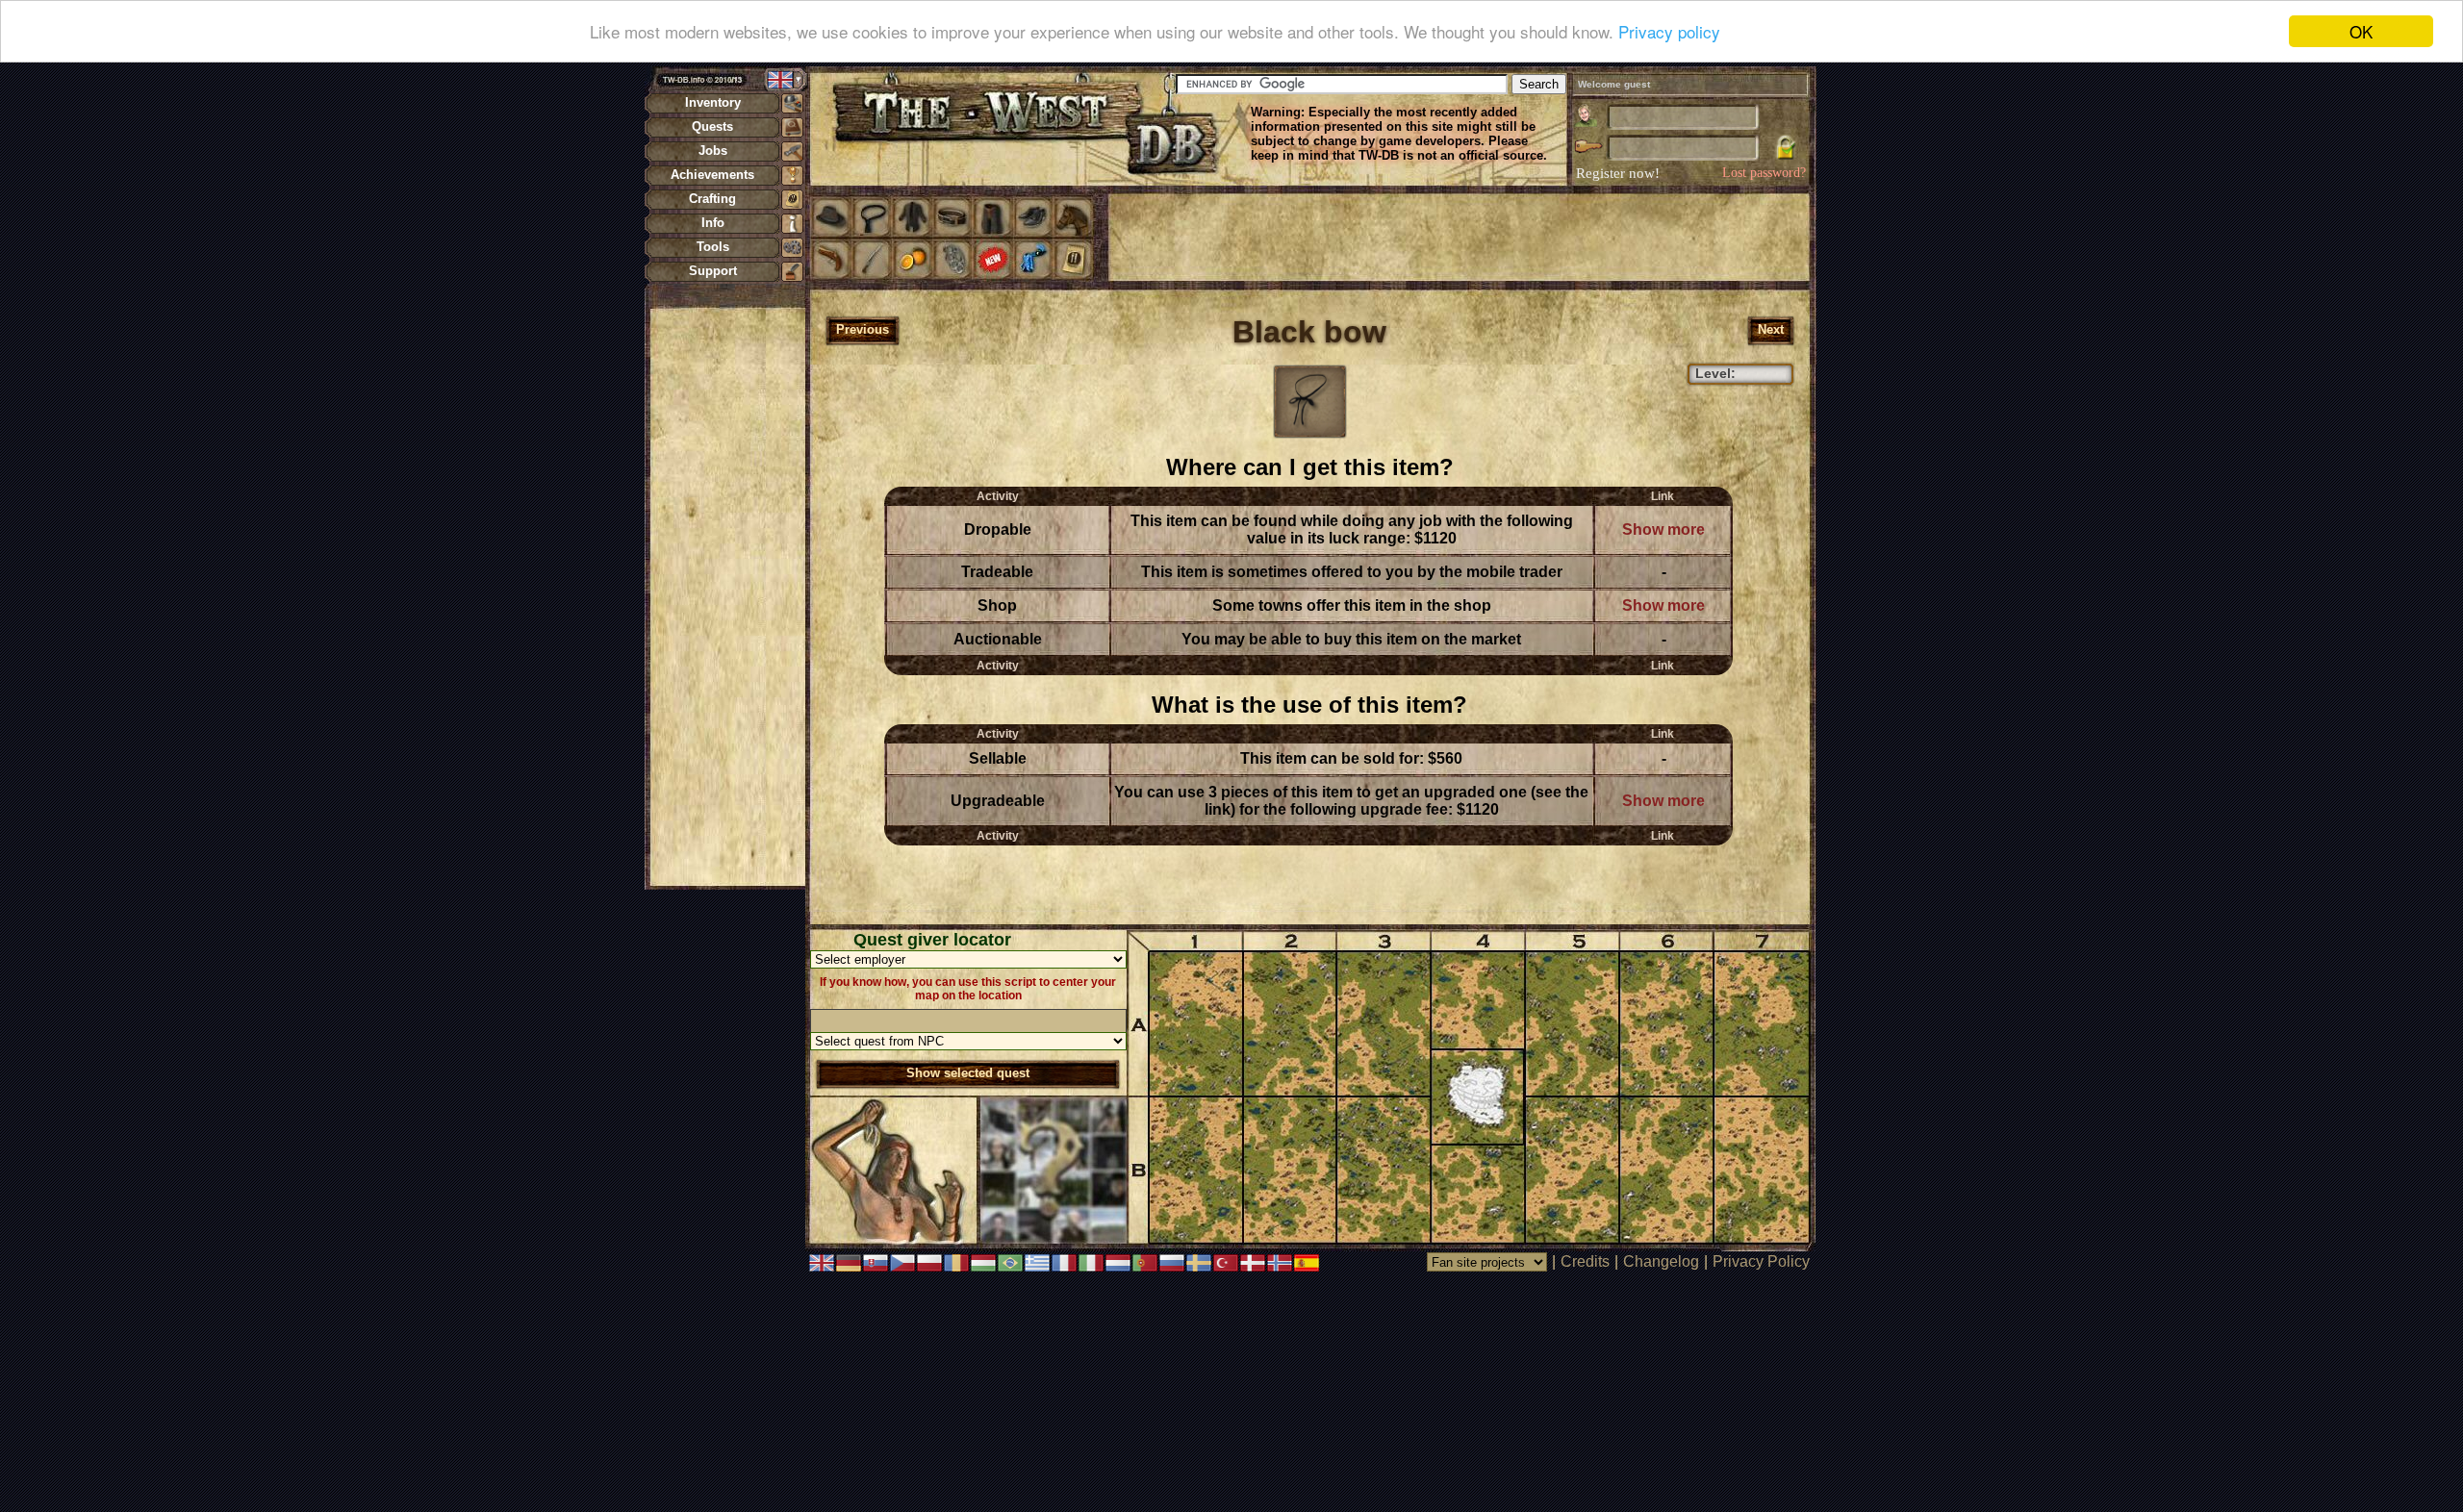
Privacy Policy (1761, 1261)
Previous (863, 329)
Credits (1585, 1261)
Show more (1663, 529)
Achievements (712, 175)
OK (2361, 31)
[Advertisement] (727, 596)
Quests (712, 126)
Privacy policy (1669, 32)
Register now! (1618, 173)
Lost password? (1764, 173)
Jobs (713, 151)
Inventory (713, 102)
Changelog (1661, 1261)
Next (1771, 329)
